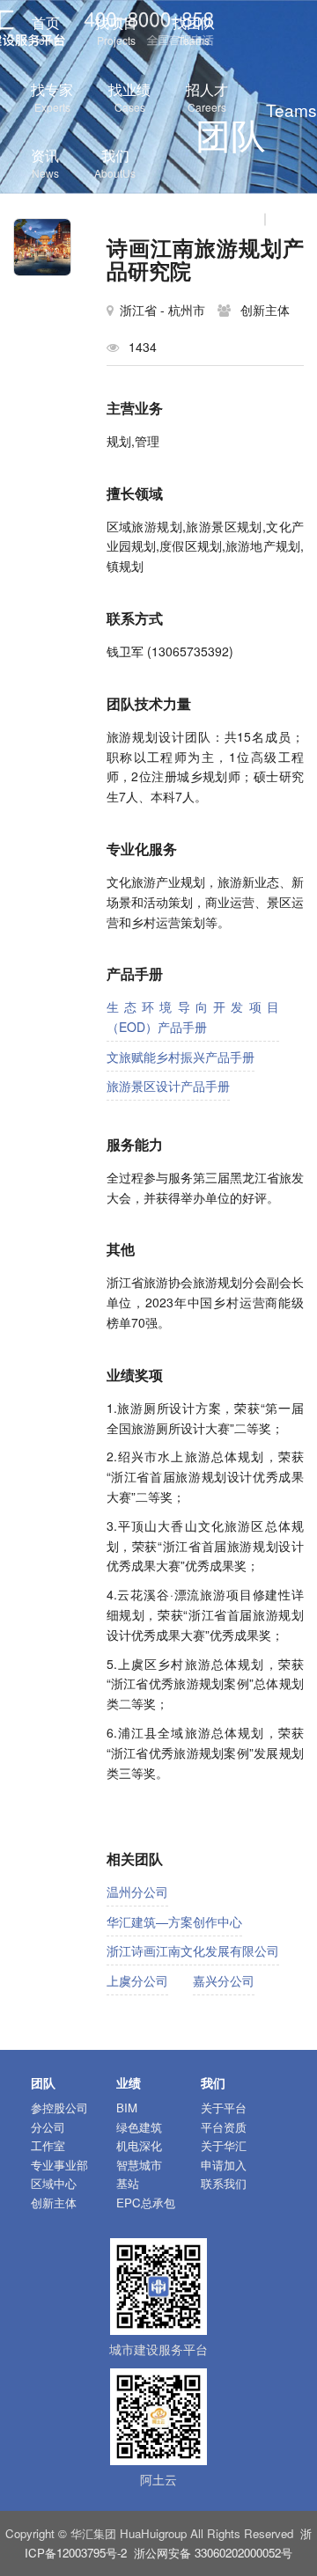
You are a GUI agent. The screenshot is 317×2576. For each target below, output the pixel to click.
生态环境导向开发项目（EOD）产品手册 (193, 1017)
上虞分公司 (137, 1980)
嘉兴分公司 (224, 1980)
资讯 (45, 163)
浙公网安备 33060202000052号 (213, 2553)
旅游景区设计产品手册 (168, 1086)
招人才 (207, 97)
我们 (115, 163)
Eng (288, 217)
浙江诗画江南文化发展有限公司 (193, 1950)
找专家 (52, 97)
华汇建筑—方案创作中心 (174, 1921)
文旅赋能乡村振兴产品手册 (181, 1057)
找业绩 (129, 97)
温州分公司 (137, 1892)
